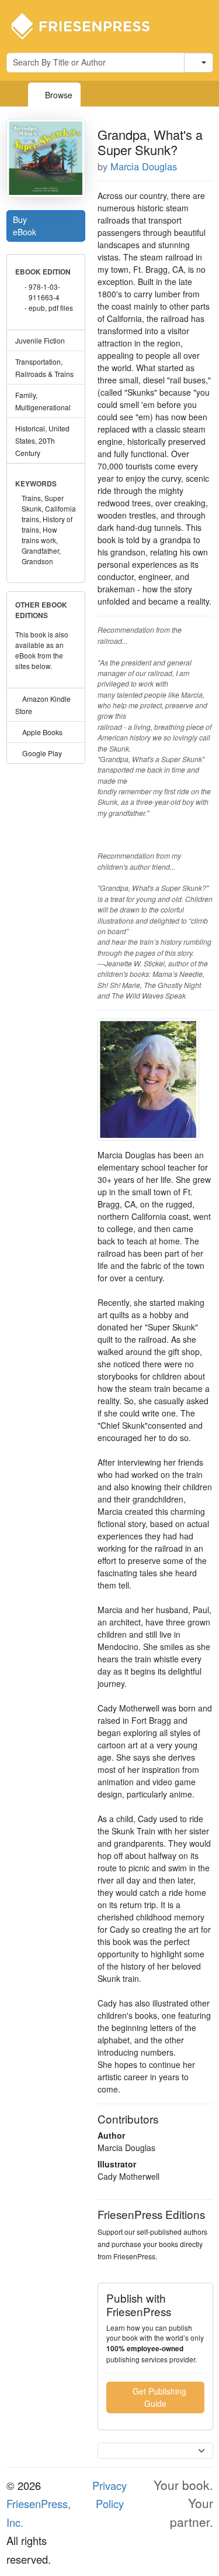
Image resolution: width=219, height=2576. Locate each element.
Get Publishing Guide (158, 2397)
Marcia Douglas (144, 166)
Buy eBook (26, 226)
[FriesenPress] (88, 25)
